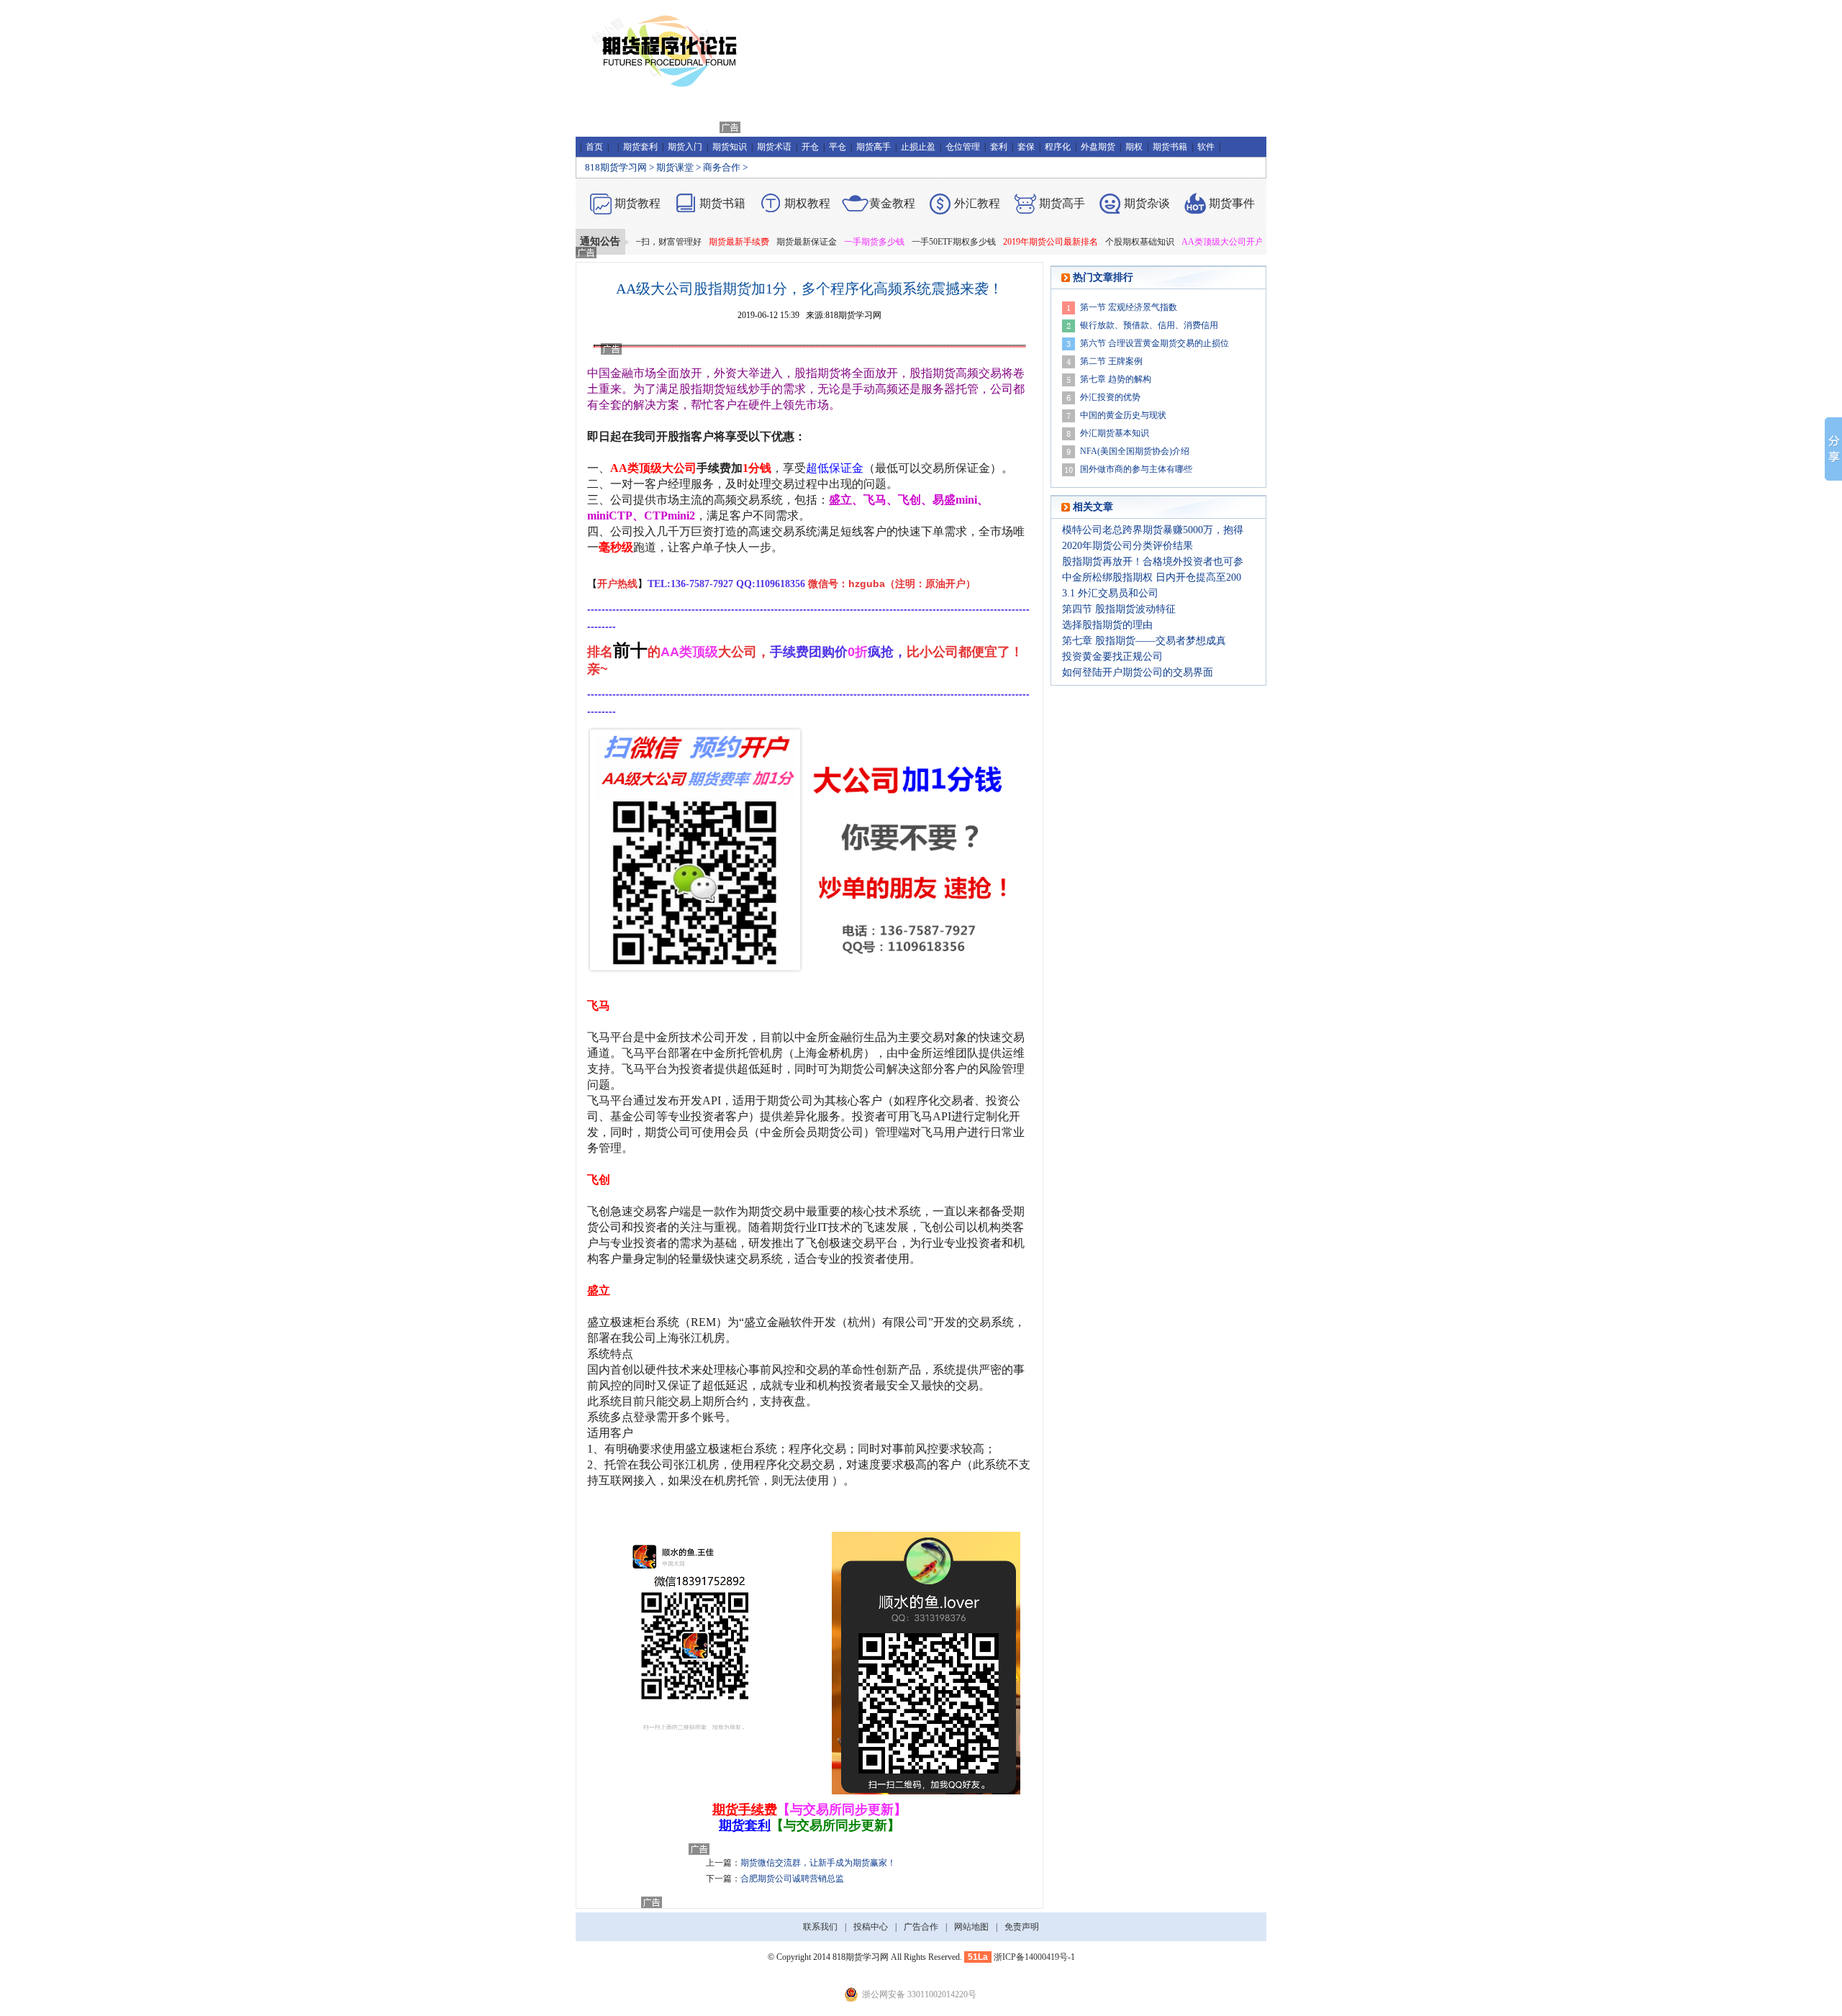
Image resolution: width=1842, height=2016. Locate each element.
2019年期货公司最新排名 (1009, 242)
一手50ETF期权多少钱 (912, 242)
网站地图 (971, 1927)
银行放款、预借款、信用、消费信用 (1149, 325)
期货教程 (638, 203)
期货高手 (874, 147)
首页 (594, 147)
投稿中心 (871, 1927)
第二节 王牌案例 (1111, 361)
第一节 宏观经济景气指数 (1129, 307)
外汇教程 (977, 203)
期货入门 (685, 147)
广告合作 (921, 1927)
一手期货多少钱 (832, 242)
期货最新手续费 (697, 242)
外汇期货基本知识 (1115, 433)
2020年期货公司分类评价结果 (1128, 546)
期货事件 (1232, 203)
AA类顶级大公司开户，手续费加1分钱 (1213, 242)
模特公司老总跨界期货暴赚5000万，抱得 (1153, 530)
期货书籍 (1170, 147)
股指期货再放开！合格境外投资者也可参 (1153, 562)
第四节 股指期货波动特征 (1119, 609)
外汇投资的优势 (1110, 397)
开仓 (810, 147)
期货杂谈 (1147, 203)
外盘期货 (1098, 147)
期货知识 (730, 147)
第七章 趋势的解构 (1116, 379)
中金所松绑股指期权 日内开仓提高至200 (1152, 577)
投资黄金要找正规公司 (1112, 657)
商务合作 (722, 167)
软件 (1206, 147)
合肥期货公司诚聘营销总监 (792, 1879)
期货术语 (774, 147)
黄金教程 (892, 203)
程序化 (1058, 147)
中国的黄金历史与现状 (1123, 415)
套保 (1026, 147)
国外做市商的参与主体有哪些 (1136, 469)
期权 (1134, 147)
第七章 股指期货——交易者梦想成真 (1144, 641)
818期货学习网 (616, 167)
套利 (999, 147)
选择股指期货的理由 (1107, 625)
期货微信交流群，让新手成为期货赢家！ (818, 1863)
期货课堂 (675, 167)
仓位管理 (963, 147)
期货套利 (640, 147)
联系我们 (820, 1927)
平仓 (838, 147)
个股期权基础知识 (1098, 242)
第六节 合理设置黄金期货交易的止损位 (1154, 343)
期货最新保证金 (765, 242)
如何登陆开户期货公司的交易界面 (1138, 672)
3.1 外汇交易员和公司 (1110, 593)
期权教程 (807, 203)
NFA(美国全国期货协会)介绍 (1135, 451)
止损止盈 (918, 147)
